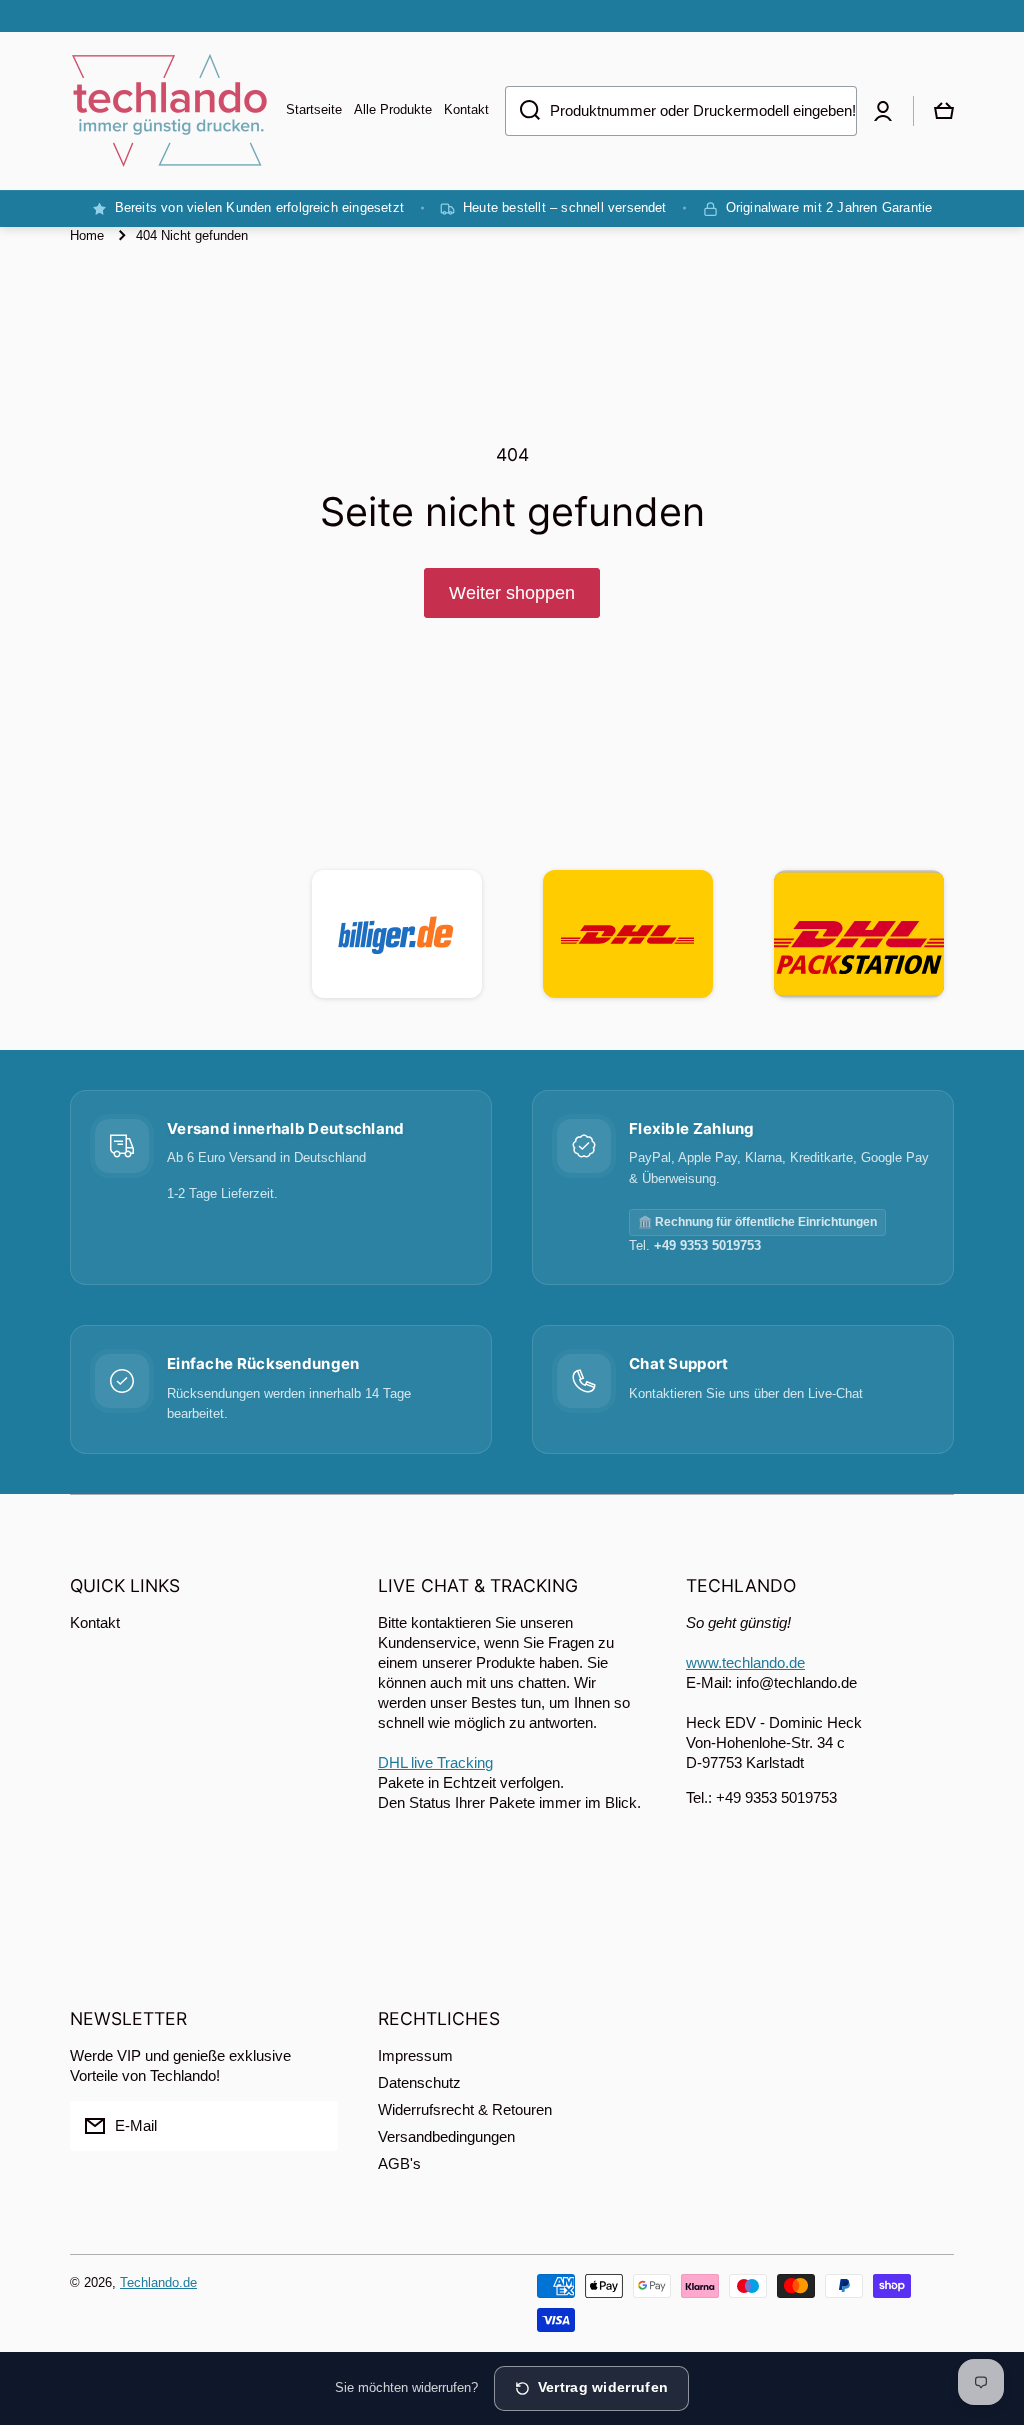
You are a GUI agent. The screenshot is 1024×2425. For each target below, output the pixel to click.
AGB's (399, 2163)
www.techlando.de (745, 1662)
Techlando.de (158, 2282)
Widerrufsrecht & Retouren (465, 2109)
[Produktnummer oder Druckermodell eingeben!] (522, 111)
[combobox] (681, 111)
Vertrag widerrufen (603, 2387)
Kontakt (95, 1622)
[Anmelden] (313, 2126)
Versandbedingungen (446, 2136)
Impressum (415, 2055)
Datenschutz (419, 2082)
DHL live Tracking (435, 1762)
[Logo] (170, 111)
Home (87, 235)
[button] (944, 111)
